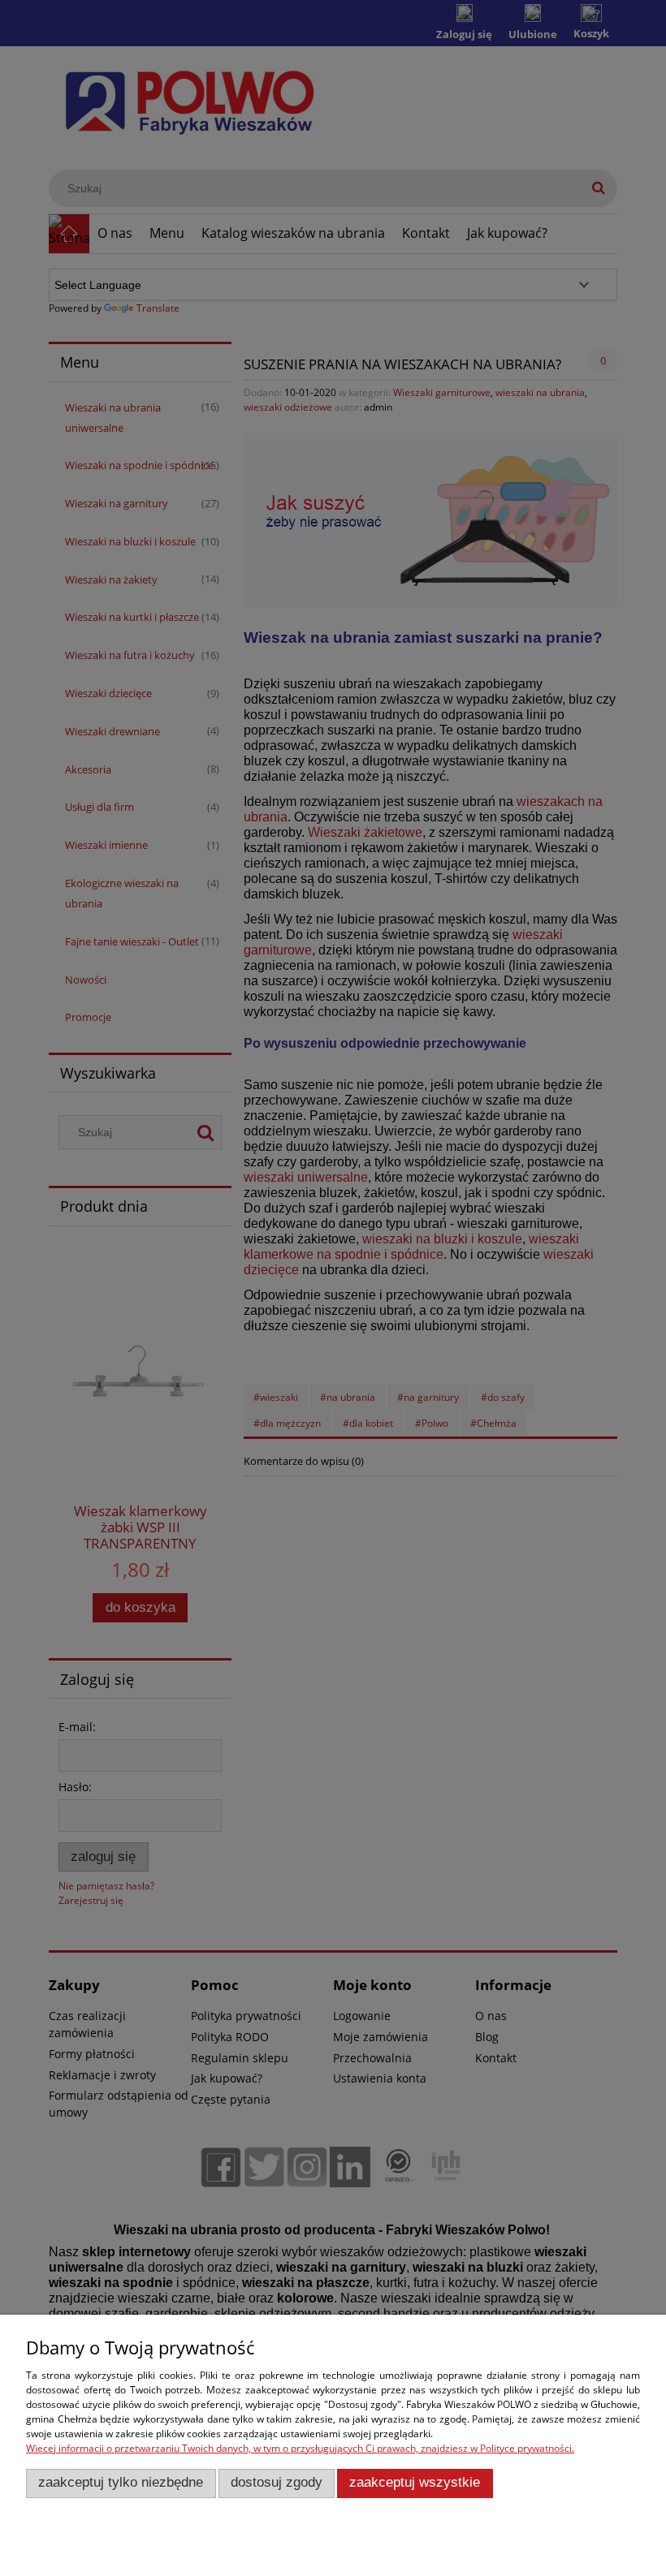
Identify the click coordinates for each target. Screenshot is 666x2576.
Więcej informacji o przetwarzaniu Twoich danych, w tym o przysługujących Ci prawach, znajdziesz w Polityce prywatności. (300, 2448)
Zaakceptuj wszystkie (415, 2482)
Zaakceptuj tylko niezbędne (121, 2482)
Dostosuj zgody (277, 2482)
